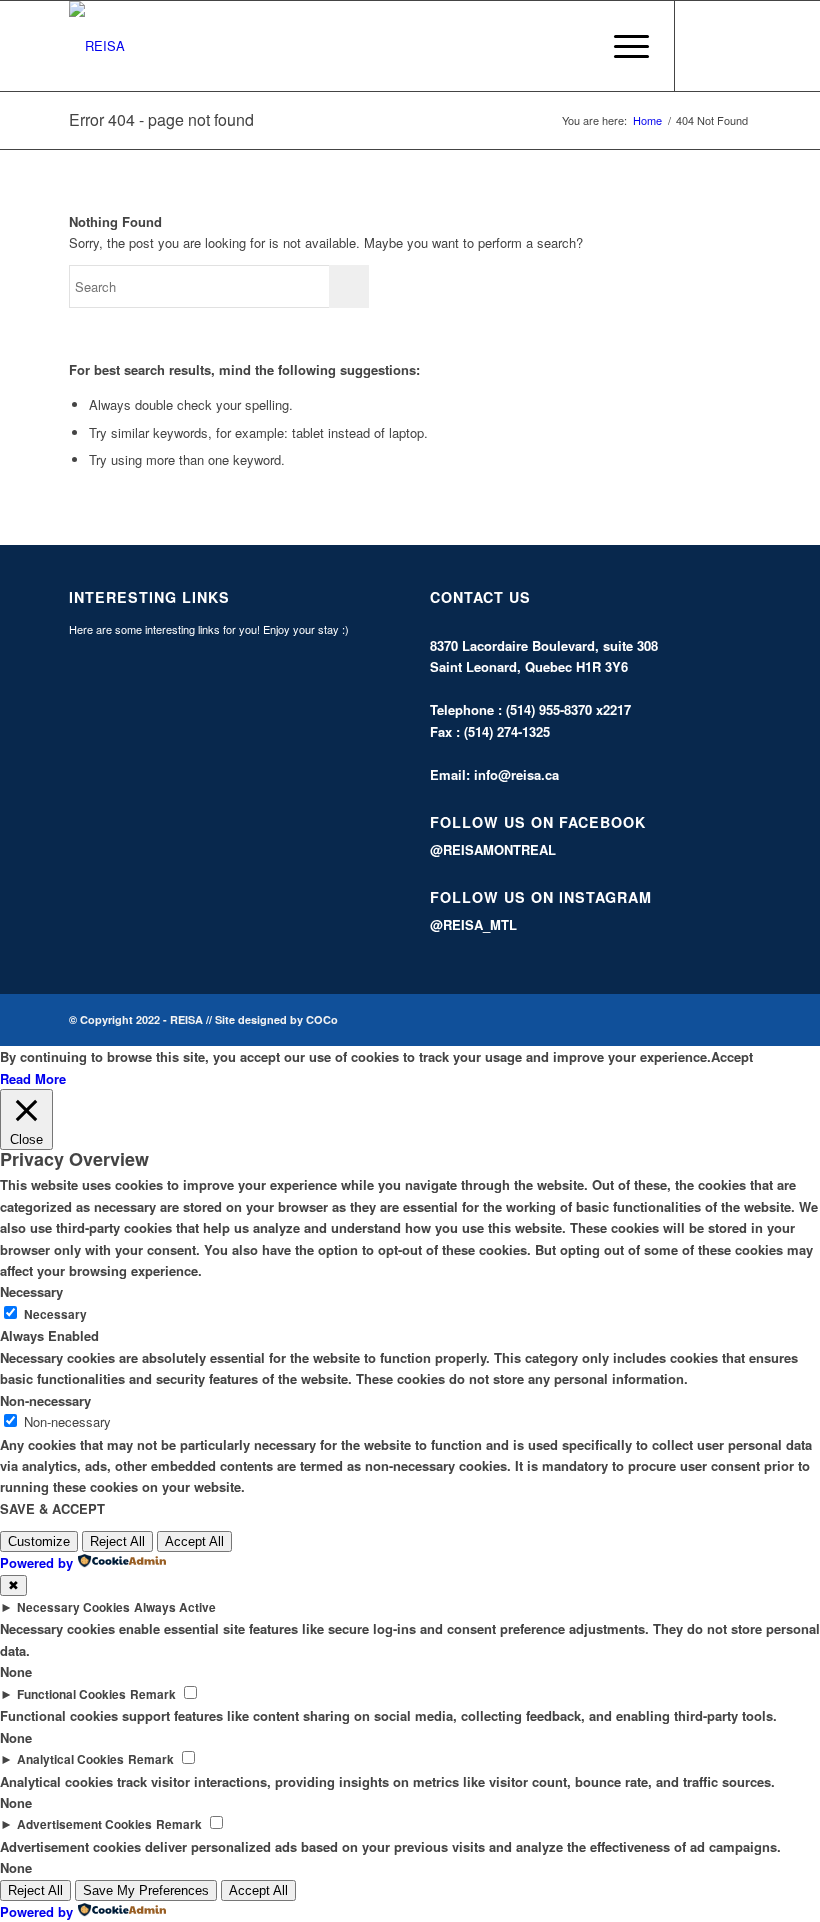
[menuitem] (574, 46)
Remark (153, 1694)
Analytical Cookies (70, 1759)
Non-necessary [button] (45, 1400)
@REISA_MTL (473, 924)
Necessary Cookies (73, 1607)
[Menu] (621, 46)
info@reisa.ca (516, 774)
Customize (39, 1541)
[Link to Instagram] (736, 46)
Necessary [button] (31, 1291)
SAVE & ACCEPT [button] (52, 1508)
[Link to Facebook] (706, 46)
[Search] (574, 46)
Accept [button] (732, 1056)
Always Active (175, 1607)
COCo (322, 1019)
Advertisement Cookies (84, 1824)
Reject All (117, 1541)
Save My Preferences (146, 1890)
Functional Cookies (71, 1694)
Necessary (55, 1314)
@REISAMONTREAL (493, 849)
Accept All (194, 1541)
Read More (33, 1078)
